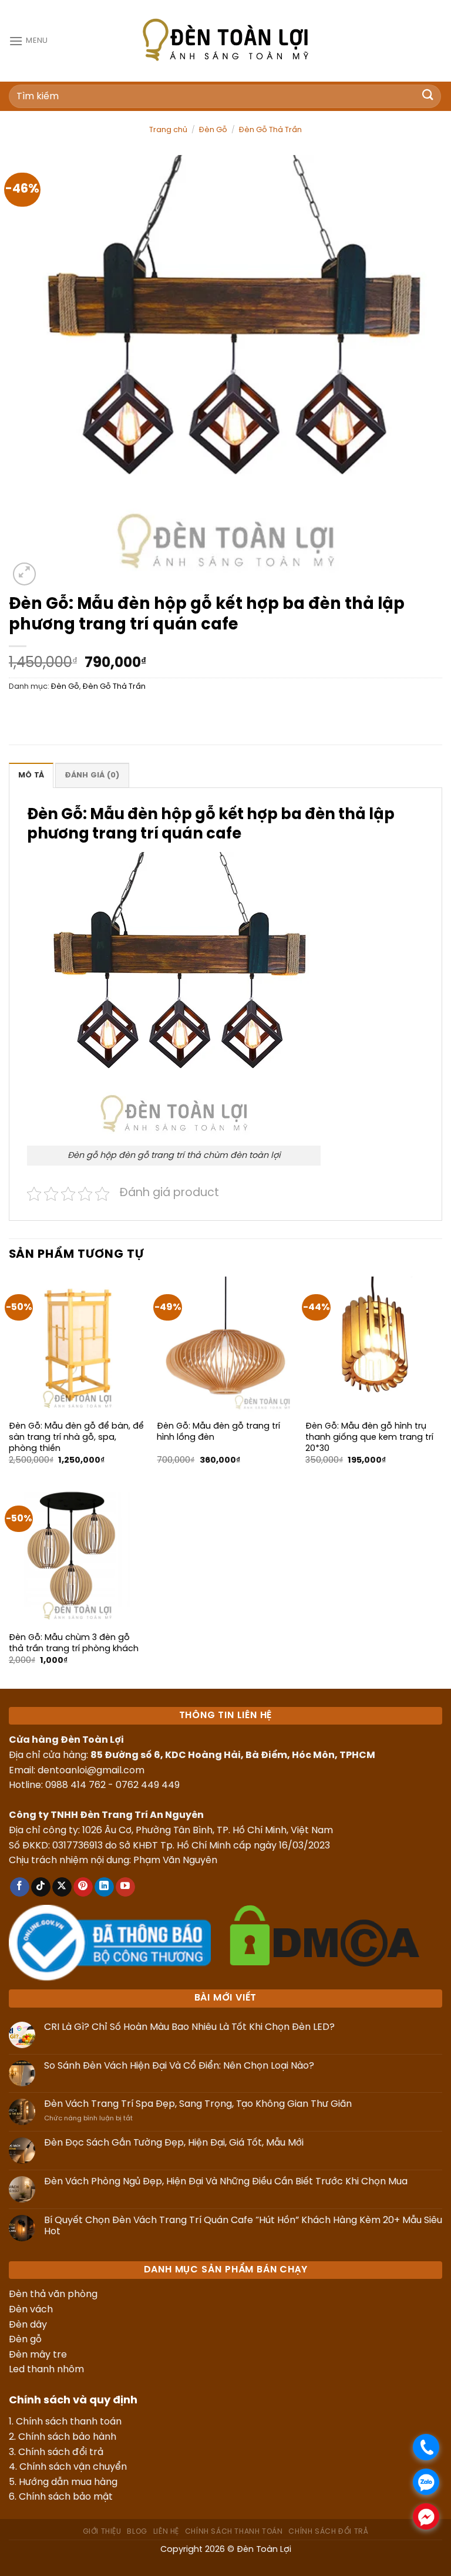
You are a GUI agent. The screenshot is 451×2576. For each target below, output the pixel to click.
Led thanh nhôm (46, 2370)
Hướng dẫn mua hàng (68, 2482)
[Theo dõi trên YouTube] (125, 1887)
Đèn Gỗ (213, 130)
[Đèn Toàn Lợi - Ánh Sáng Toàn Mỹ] (225, 39)
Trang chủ (168, 130)
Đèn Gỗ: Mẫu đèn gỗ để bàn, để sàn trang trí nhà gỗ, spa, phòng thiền (76, 1437)
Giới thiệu (102, 2532)
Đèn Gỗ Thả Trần (270, 130)
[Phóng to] (24, 574)
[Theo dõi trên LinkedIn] (104, 1887)
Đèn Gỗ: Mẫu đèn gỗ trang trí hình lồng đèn (218, 1432)
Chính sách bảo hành (67, 2437)
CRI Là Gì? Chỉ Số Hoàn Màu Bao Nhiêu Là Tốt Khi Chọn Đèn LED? (189, 2027)
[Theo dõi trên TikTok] (41, 1887)
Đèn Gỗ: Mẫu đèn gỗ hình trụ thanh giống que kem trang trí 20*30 (369, 1437)
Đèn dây (28, 2325)
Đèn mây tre (38, 2355)
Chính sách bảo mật (66, 2497)
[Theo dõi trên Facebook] (20, 1887)
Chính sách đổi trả (61, 2452)
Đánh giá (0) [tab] (92, 775)
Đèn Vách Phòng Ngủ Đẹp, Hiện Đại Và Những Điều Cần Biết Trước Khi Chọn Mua (226, 2182)
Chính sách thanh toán (69, 2422)
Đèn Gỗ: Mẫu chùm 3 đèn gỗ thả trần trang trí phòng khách (74, 1643)
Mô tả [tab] (31, 775)
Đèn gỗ (25, 2340)
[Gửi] (428, 96)
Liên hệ (166, 2532)
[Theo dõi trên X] (62, 1887)
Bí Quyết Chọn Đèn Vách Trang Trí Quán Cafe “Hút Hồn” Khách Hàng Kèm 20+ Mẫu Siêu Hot (243, 2226)
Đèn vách (31, 2310)
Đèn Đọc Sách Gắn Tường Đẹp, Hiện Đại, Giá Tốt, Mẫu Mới (174, 2143)
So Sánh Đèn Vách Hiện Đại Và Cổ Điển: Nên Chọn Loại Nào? (179, 2066)
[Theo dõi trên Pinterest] (83, 1887)
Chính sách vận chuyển (73, 2467)
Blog (137, 2532)
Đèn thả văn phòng (53, 2294)
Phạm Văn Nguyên (175, 1861)
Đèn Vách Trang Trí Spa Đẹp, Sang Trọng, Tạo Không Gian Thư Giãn (198, 2104)
